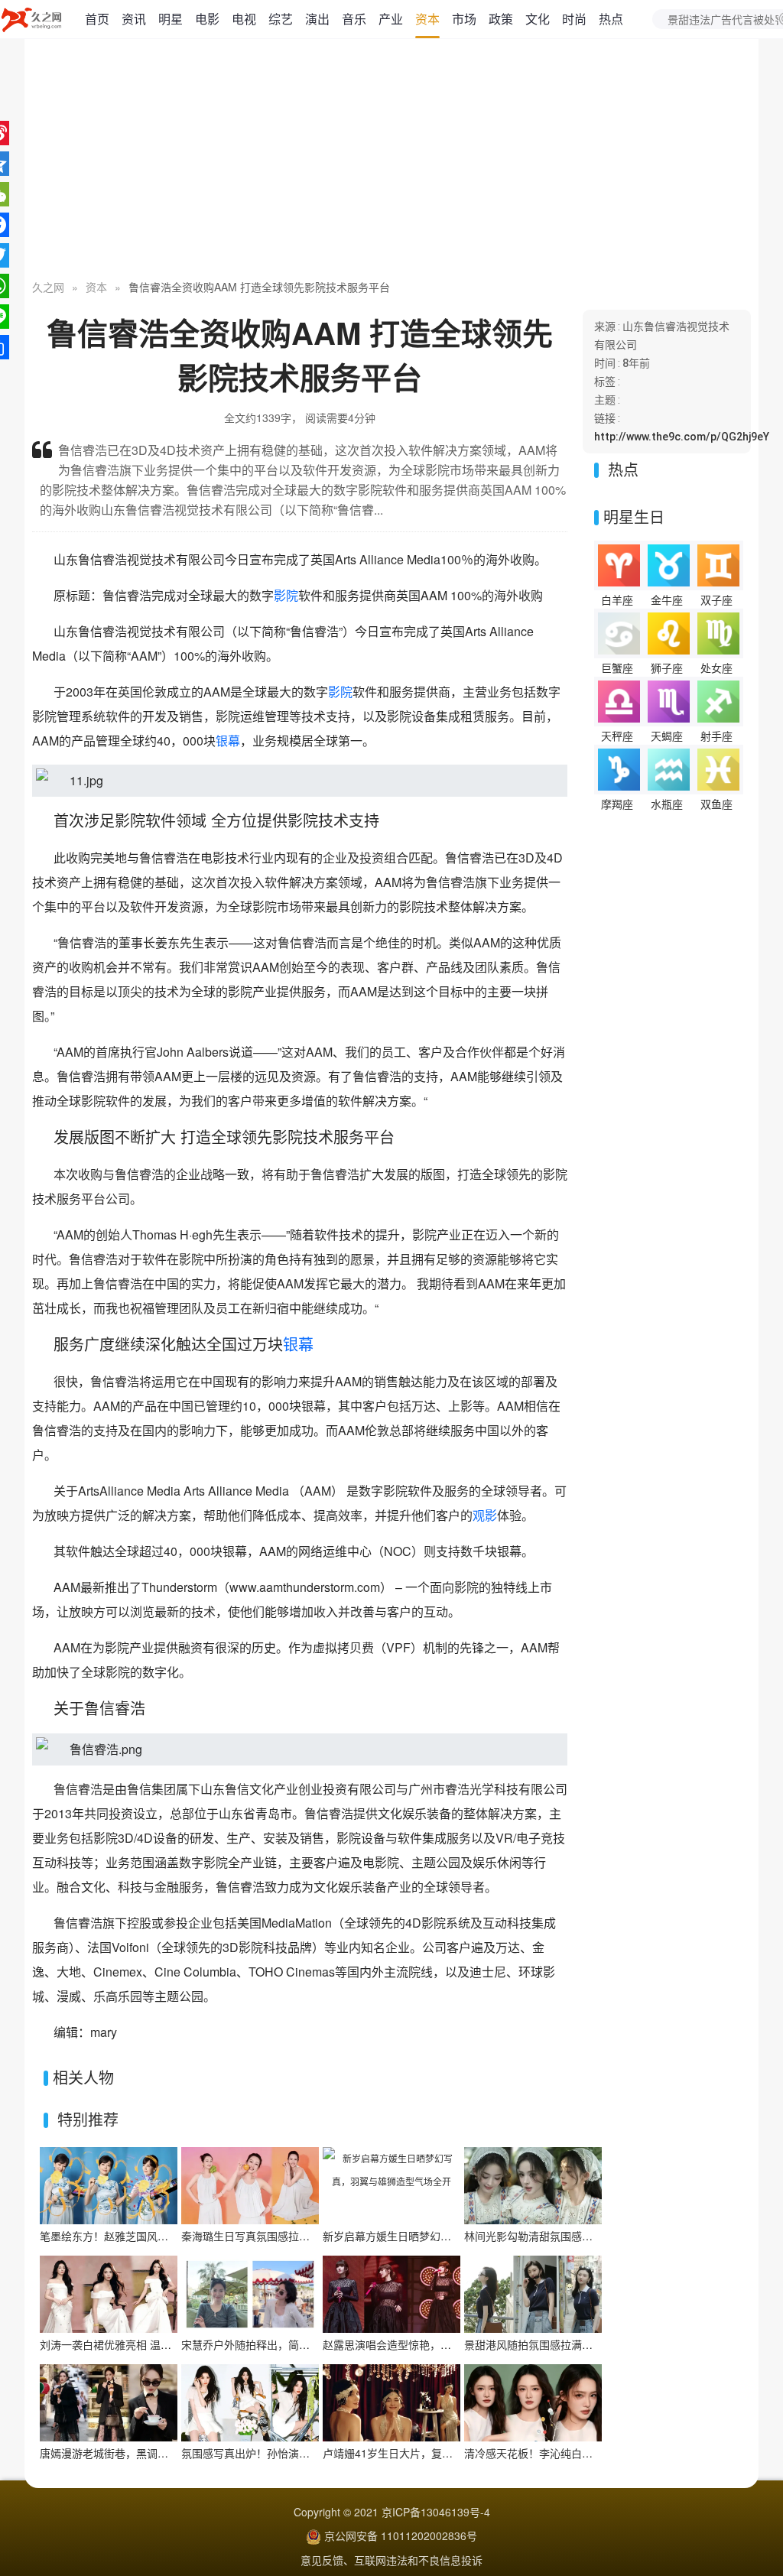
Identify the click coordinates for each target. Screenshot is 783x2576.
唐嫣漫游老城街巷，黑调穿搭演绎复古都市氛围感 (158, 2453)
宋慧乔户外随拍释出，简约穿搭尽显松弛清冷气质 (299, 2344)
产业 (391, 19)
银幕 (228, 741)
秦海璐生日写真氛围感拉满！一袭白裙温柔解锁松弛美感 (315, 2236)
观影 (485, 1515)
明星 (171, 19)
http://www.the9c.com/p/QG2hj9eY (682, 437)
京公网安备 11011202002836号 (401, 2535)
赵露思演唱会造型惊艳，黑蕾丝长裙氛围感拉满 (435, 2344)
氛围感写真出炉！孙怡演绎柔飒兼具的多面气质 (294, 2453)
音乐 (354, 19)
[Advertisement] (391, 161)
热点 (611, 19)
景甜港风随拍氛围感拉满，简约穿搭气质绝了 (571, 2344)
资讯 (134, 19)
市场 (464, 19)
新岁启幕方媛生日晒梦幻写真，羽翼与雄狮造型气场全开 (456, 2236)
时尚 (574, 19)
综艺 (281, 19)
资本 (427, 19)
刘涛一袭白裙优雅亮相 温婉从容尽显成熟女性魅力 (159, 2344)
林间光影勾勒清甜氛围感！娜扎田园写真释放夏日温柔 (593, 2236)
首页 (97, 19)
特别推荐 (88, 2119)
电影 (207, 19)
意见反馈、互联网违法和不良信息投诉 (391, 2560)
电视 (244, 19)
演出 (317, 19)
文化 (538, 19)
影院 (286, 595)
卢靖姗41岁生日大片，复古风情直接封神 (420, 2453)
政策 (501, 19)
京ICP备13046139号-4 (436, 2512)
